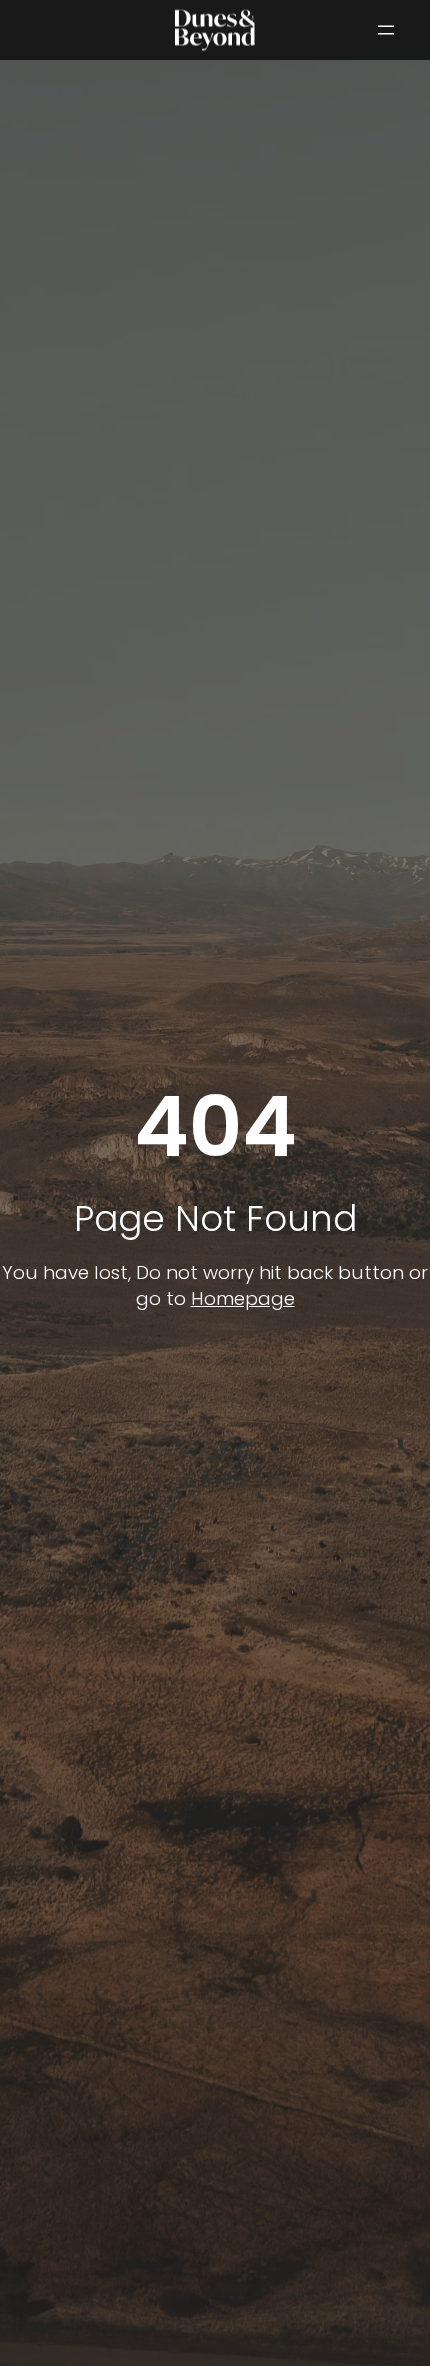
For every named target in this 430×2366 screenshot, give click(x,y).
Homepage (243, 1298)
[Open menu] (386, 30)
